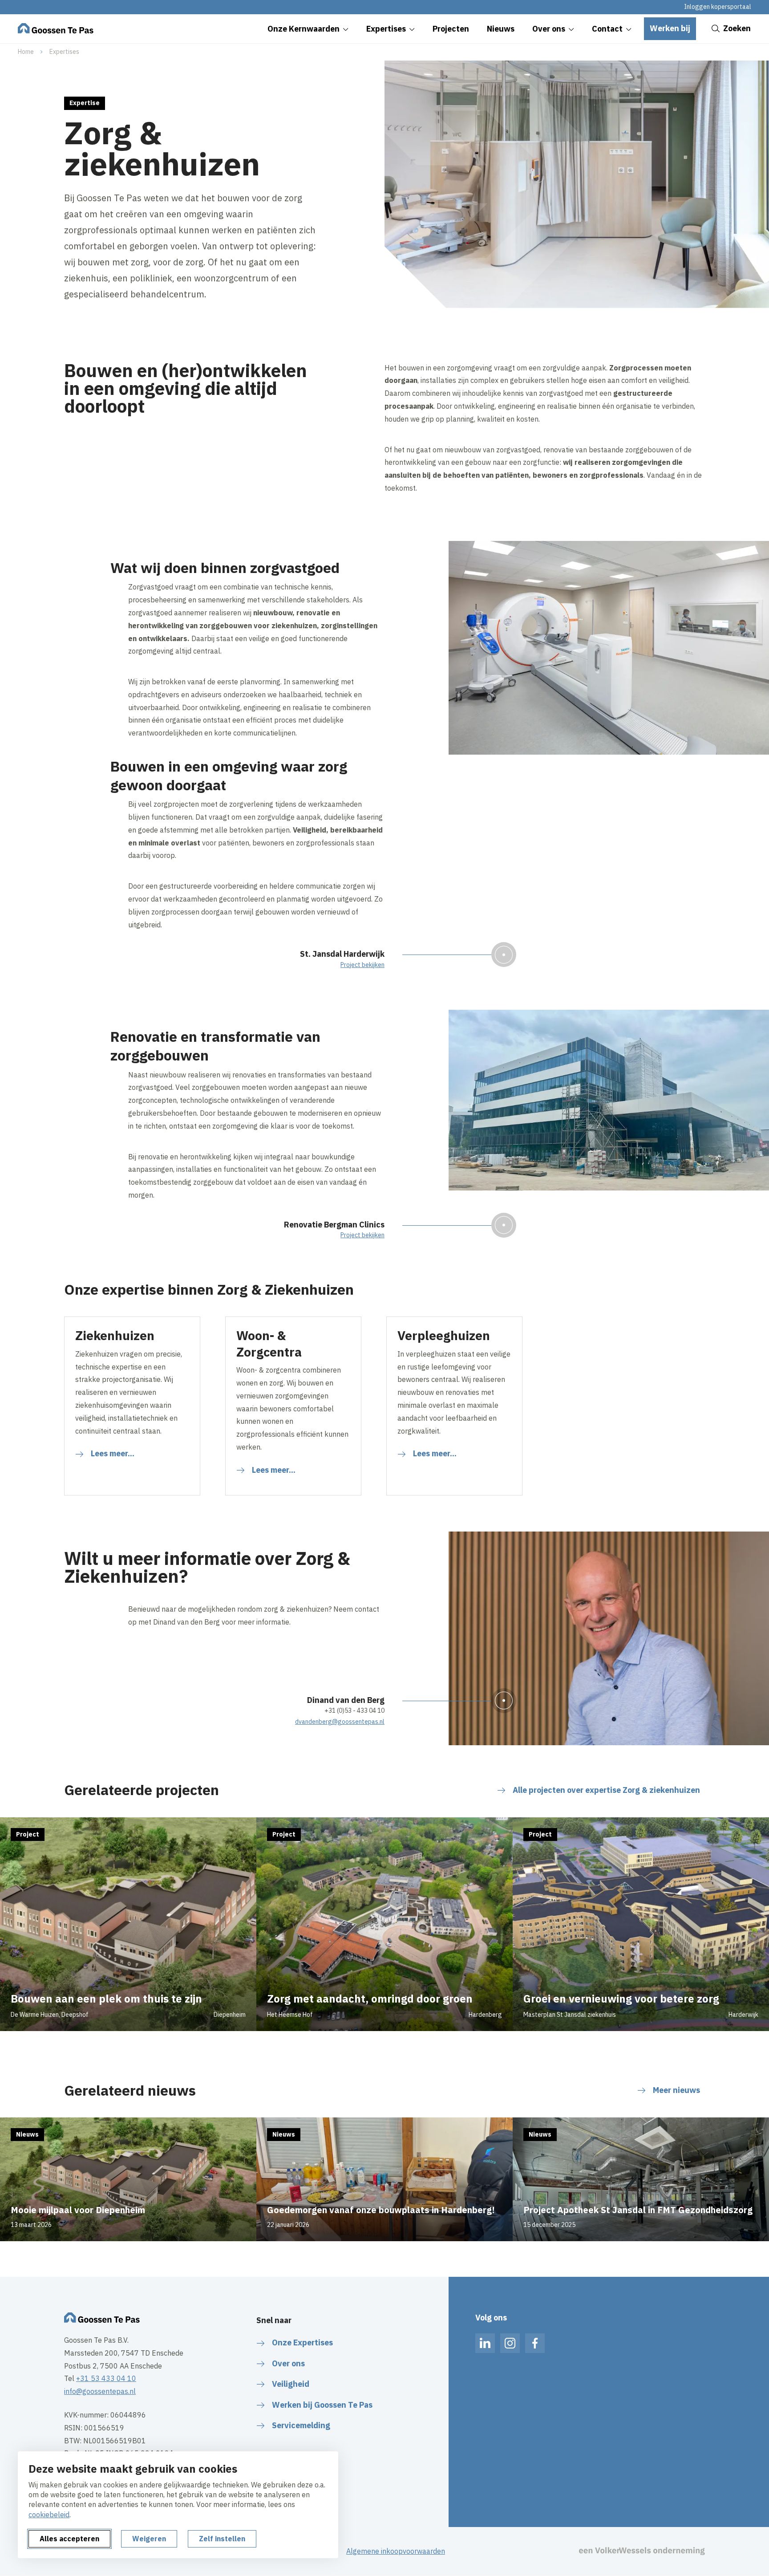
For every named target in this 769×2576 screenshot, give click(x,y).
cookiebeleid (49, 2515)
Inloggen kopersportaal (718, 7)
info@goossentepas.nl (100, 2391)
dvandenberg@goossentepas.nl (340, 1722)
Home (26, 52)
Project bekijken (362, 965)
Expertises (64, 52)
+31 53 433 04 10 (106, 2378)
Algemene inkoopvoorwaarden (396, 2551)
